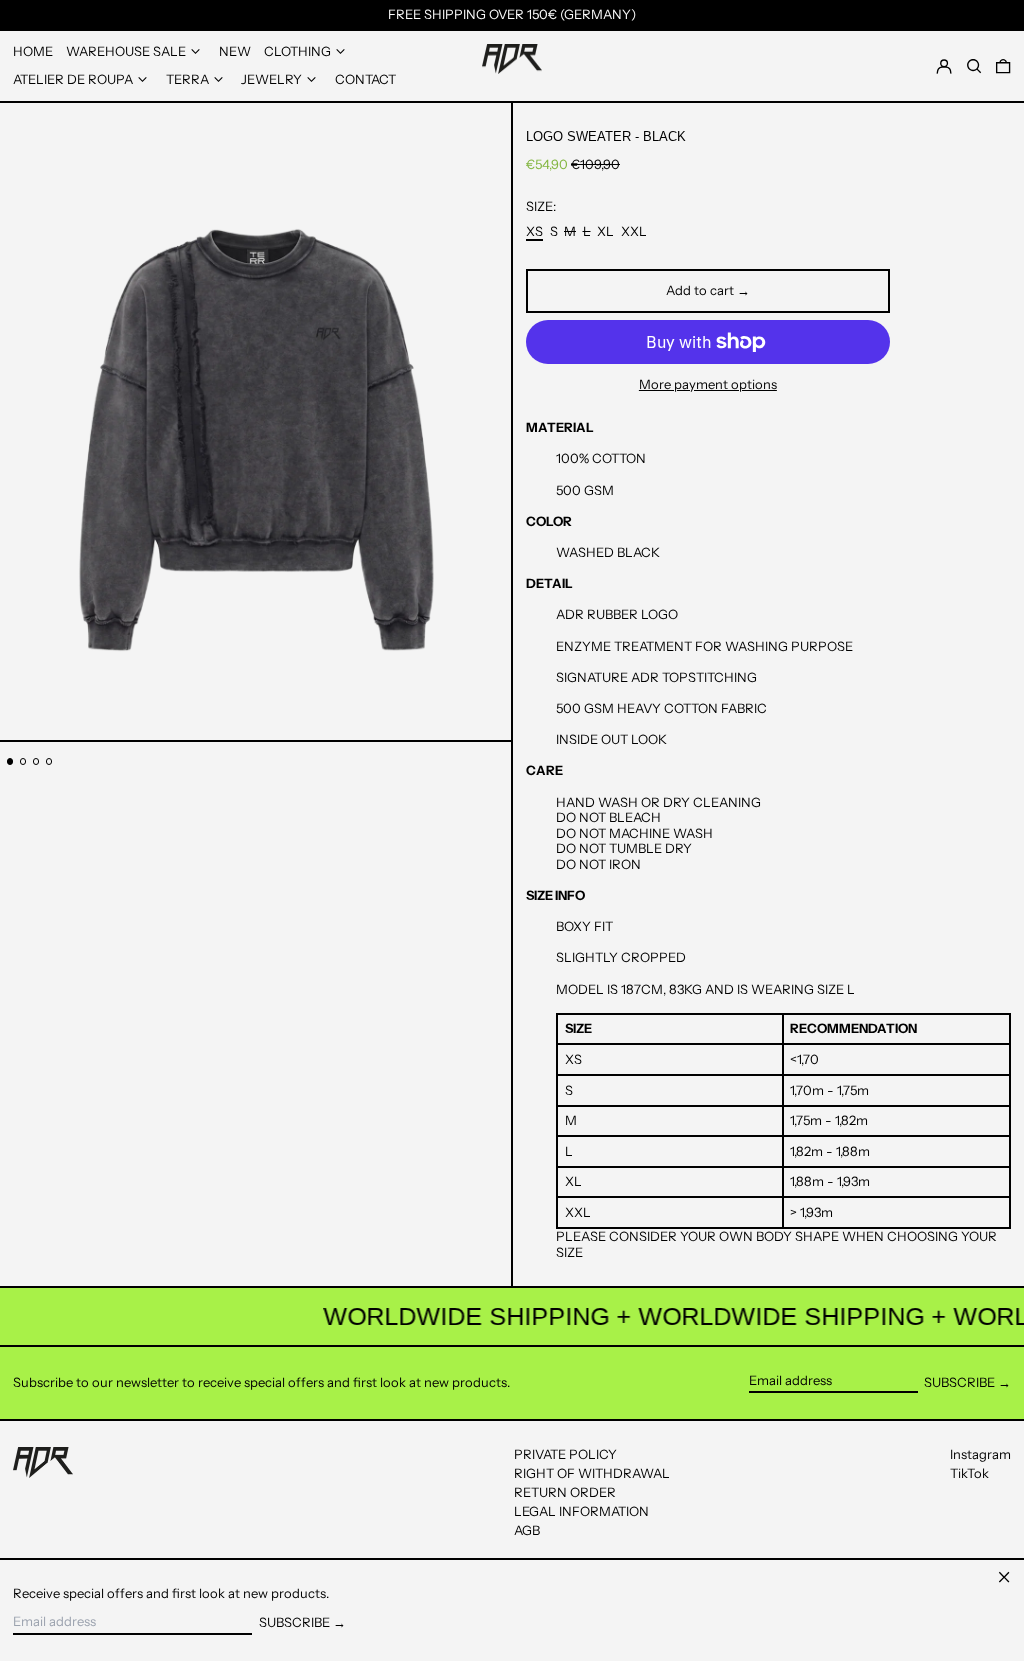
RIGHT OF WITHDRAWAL (592, 1473)
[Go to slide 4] (49, 761)
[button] (1003, 65)
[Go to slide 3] (36, 761)
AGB (527, 1530)
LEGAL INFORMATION (581, 1511)
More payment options (708, 384)
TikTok (969, 1473)
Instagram (980, 1454)
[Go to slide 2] (23, 761)
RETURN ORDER (565, 1492)
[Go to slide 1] (10, 761)
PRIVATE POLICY (565, 1454)
